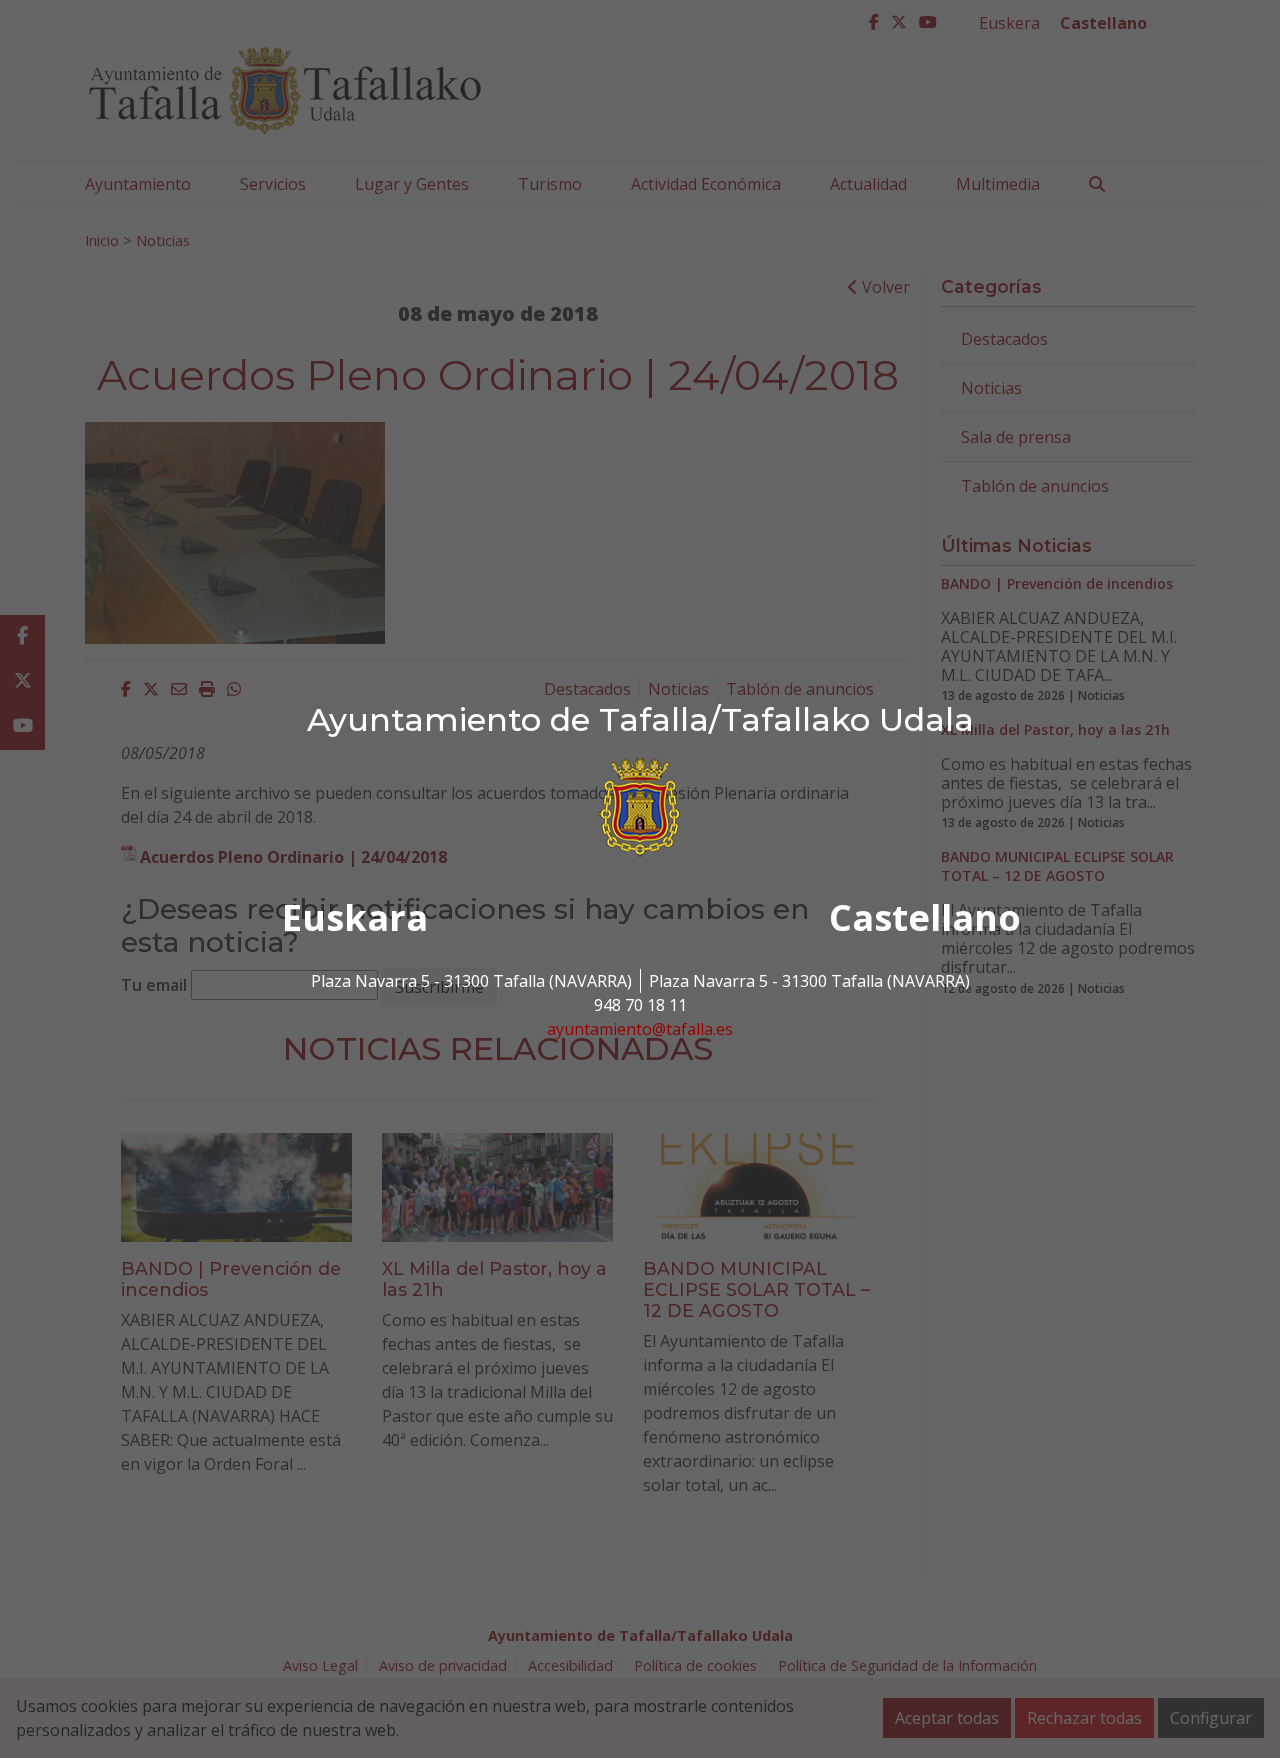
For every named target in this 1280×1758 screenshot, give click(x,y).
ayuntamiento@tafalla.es (640, 1029)
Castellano (925, 917)
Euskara (355, 917)
